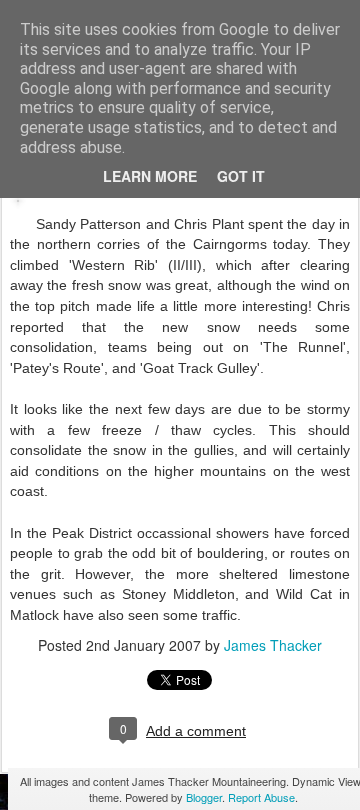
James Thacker (273, 645)
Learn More (150, 176)
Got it (241, 176)
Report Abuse (261, 797)
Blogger (204, 797)
